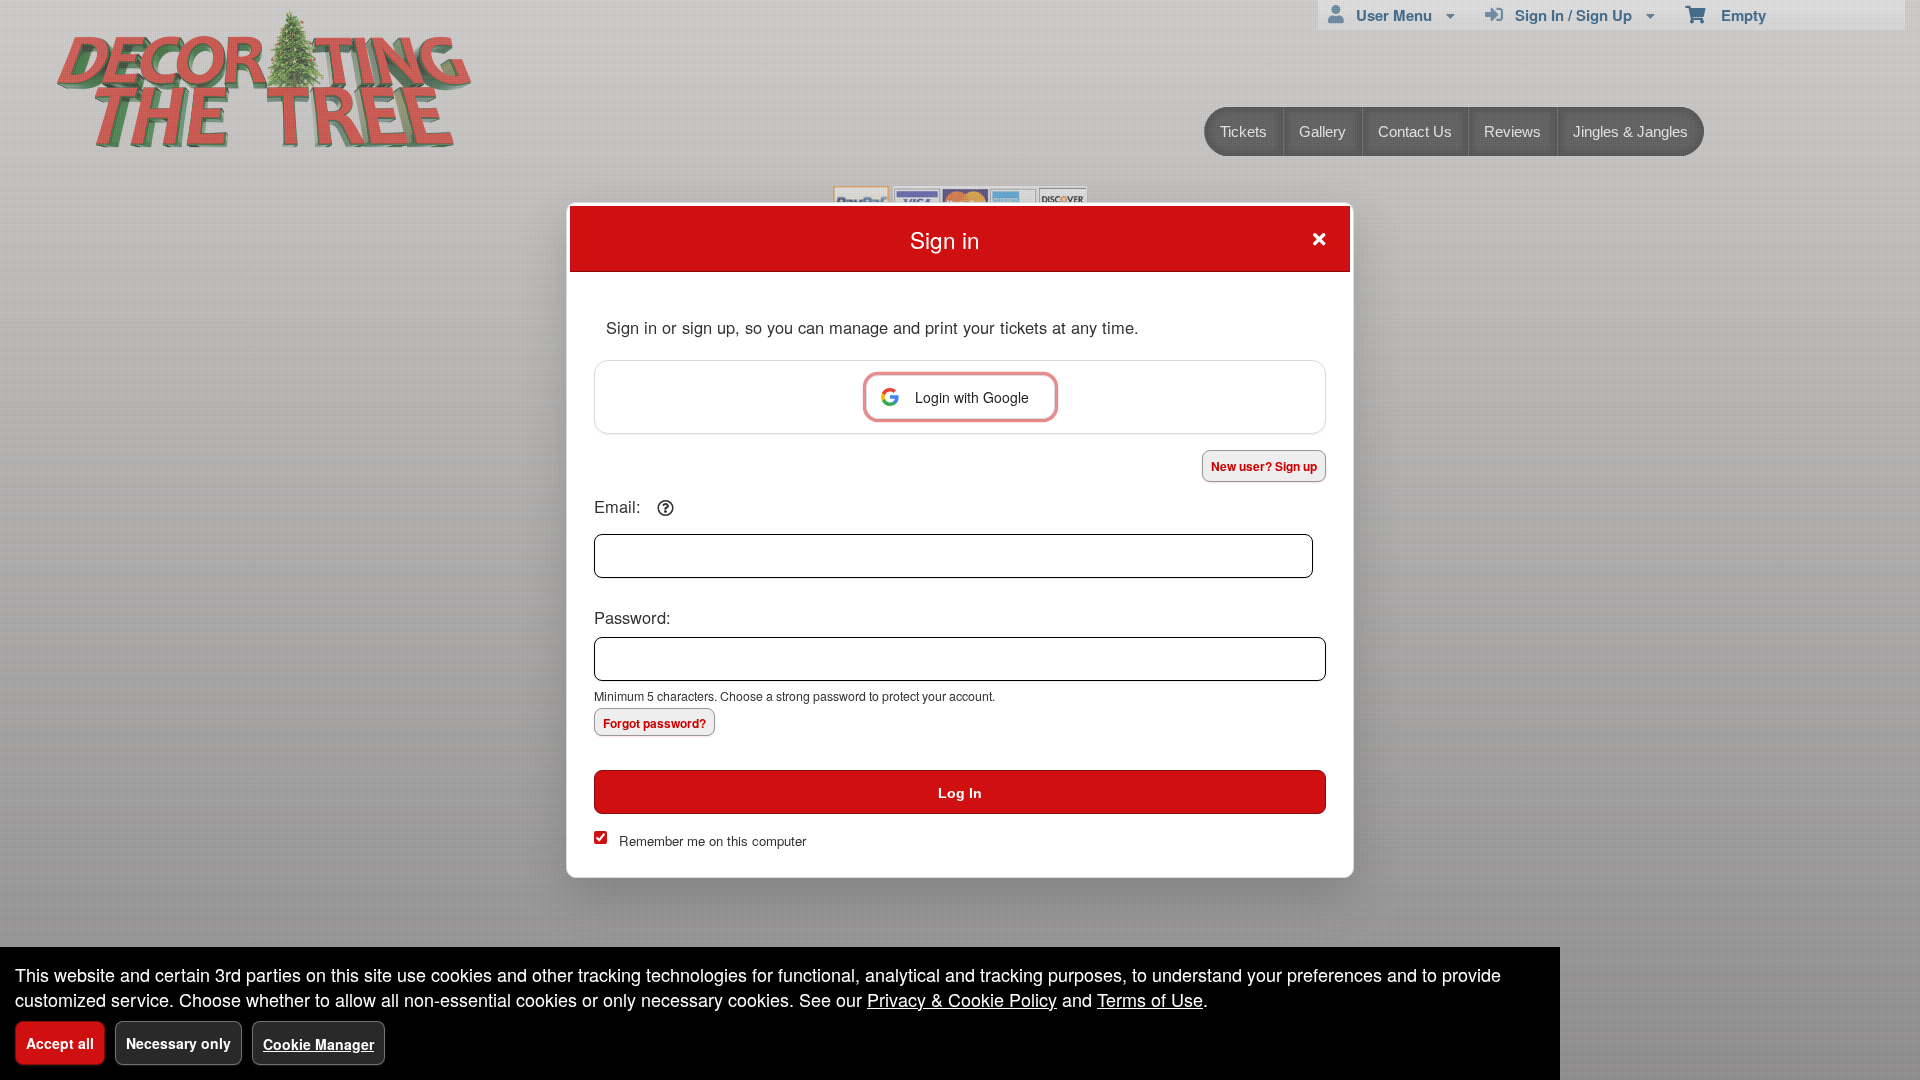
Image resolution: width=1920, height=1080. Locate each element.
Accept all (60, 1043)
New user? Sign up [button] (1264, 466)
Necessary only (178, 1043)
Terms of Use (1150, 999)
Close (1319, 239)
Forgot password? (654, 723)
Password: (632, 617)
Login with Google (972, 397)
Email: (617, 506)
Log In (960, 793)
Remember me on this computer (712, 840)
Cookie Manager (318, 1044)
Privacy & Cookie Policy (962, 999)
